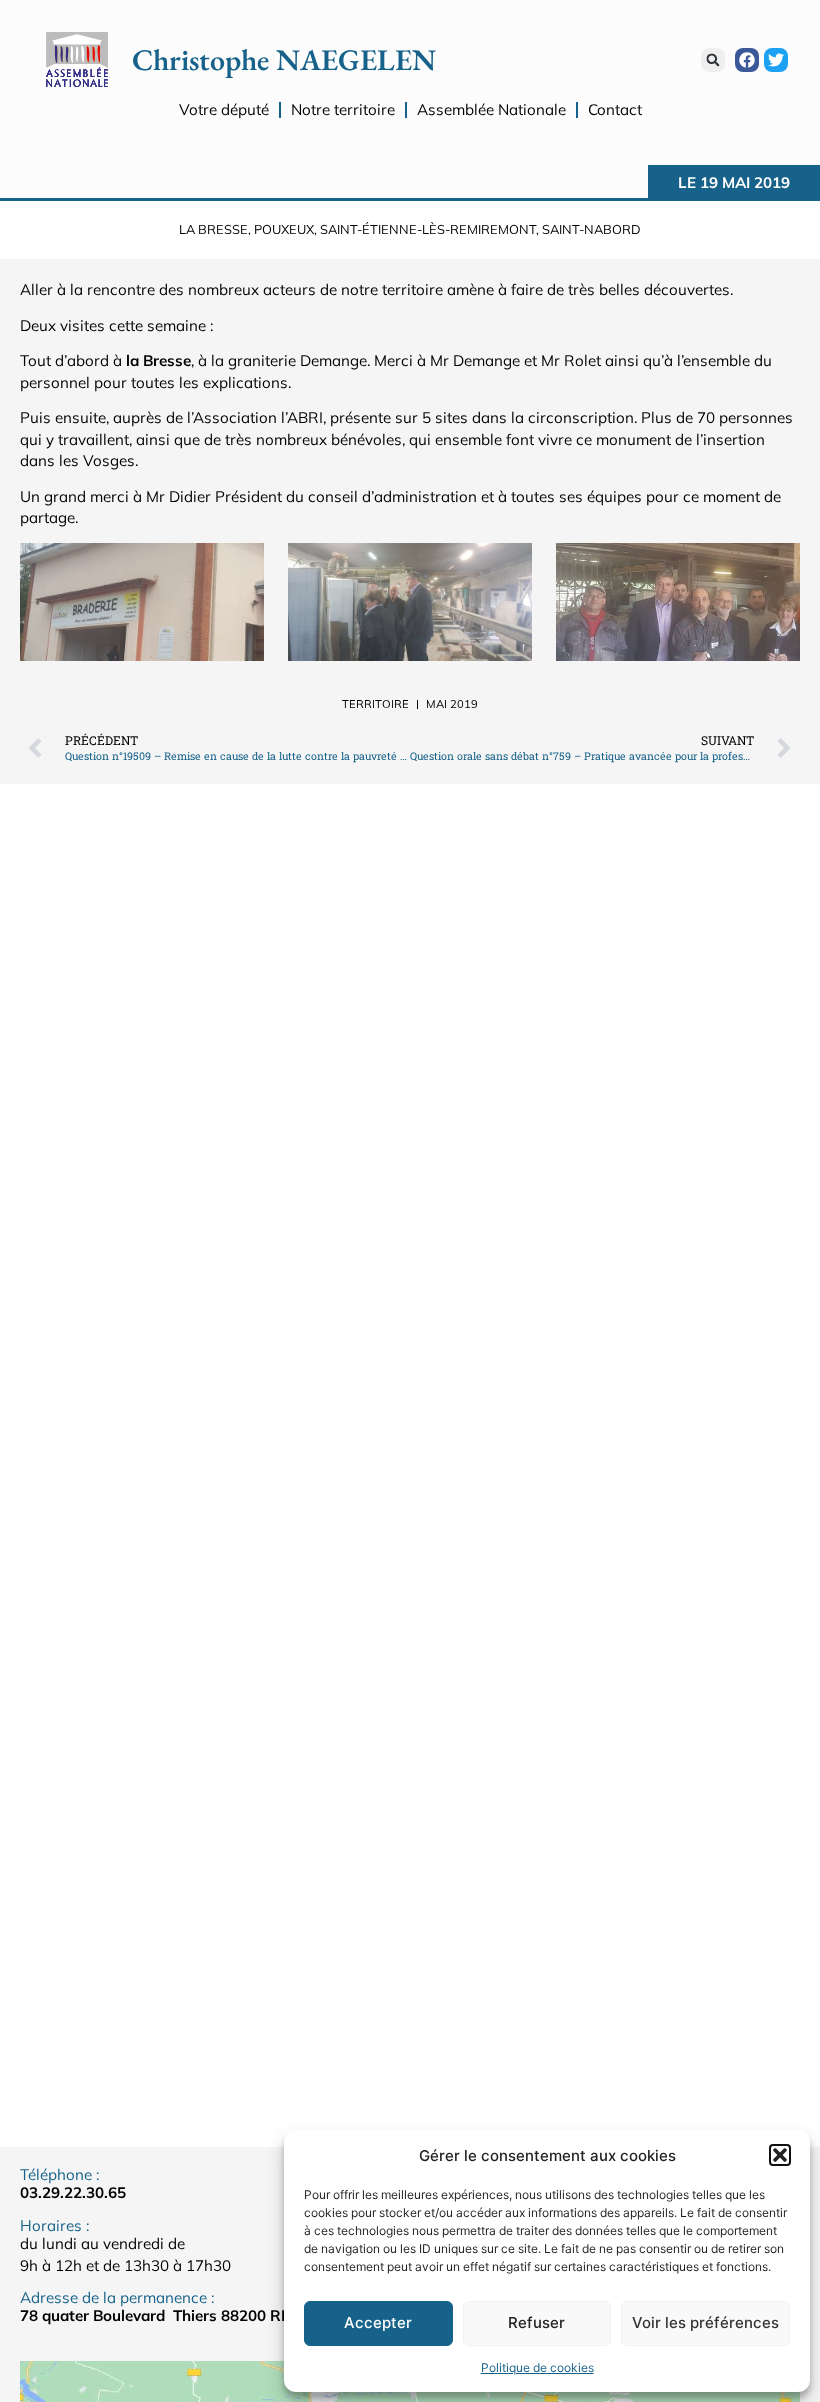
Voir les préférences (705, 2322)
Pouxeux (284, 229)
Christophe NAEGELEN (284, 59)
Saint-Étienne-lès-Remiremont (428, 229)
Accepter (378, 2322)
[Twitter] (776, 60)
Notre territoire (343, 109)
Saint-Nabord (591, 229)
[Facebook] (747, 60)
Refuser (536, 2322)
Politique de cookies (537, 2367)
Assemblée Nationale (491, 109)
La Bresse (213, 229)
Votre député (224, 109)
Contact (615, 109)
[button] (780, 2155)
